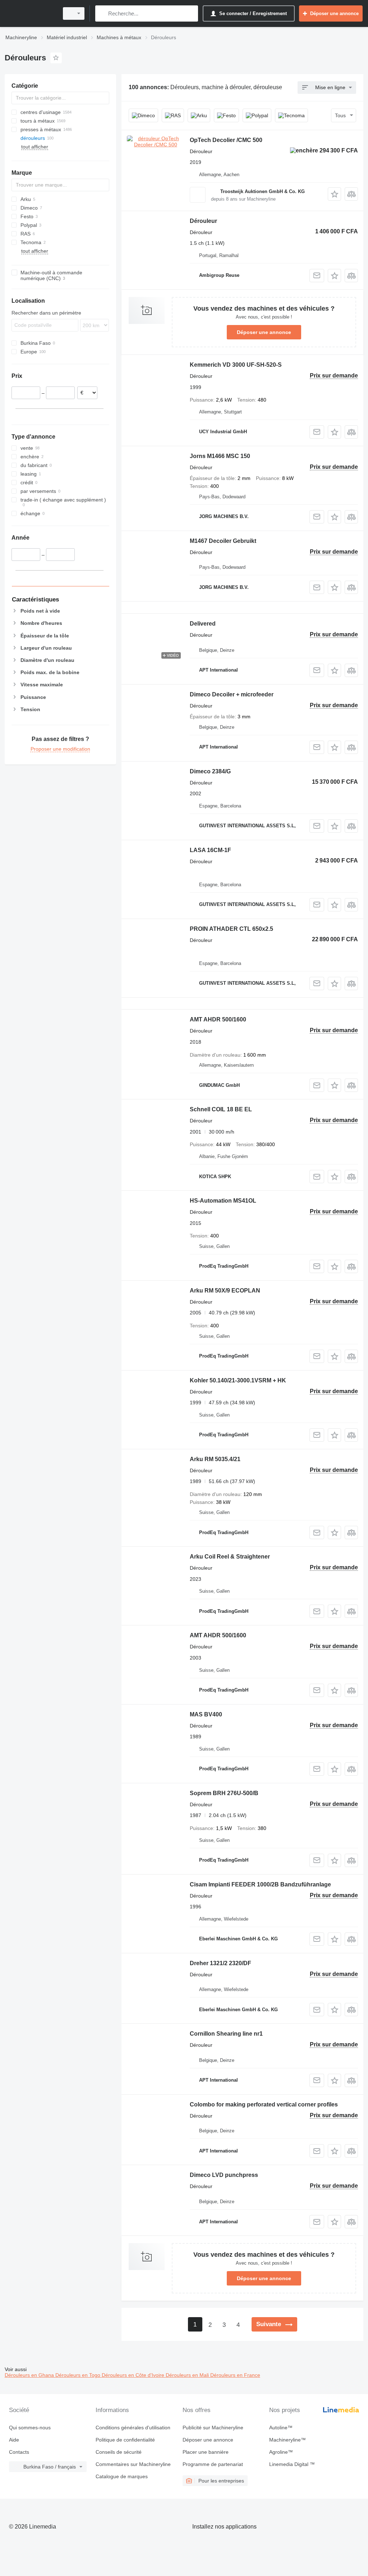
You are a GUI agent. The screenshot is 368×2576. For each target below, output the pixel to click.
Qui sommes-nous (30, 2428)
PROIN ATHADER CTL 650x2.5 (231, 929)
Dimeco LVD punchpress (224, 2175)
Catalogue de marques (122, 2476)
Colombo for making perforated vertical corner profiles (264, 2104)
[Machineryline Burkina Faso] (31, 13)
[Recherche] (102, 13)
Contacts (19, 2452)
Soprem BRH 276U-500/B (224, 1793)
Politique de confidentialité (125, 2440)
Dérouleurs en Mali (188, 2375)
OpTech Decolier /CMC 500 (226, 140)
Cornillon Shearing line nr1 (226, 2034)
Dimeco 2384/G (210, 771)
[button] (334, 194)
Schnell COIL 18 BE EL (221, 1109)
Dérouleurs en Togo (79, 2375)
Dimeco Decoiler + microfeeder (232, 694)
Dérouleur (203, 221)
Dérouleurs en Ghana (30, 2375)
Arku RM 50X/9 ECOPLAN (225, 1291)
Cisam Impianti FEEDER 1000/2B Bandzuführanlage (260, 1884)
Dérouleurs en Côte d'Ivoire (134, 2375)
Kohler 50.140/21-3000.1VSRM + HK (238, 1380)
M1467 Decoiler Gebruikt (223, 541)
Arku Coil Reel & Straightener (230, 1557)
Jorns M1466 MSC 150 (220, 456)
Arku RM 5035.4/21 (215, 1459)
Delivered (203, 624)
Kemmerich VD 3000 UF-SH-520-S (236, 365)
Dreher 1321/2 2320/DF (220, 1963)
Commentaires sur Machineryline (133, 2464)
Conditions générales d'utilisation (133, 2428)
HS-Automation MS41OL (223, 1201)
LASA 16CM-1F (210, 850)
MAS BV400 (206, 1714)
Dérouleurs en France (235, 2375)
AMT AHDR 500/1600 (218, 1019)
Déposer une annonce (264, 332)
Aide (14, 2440)
